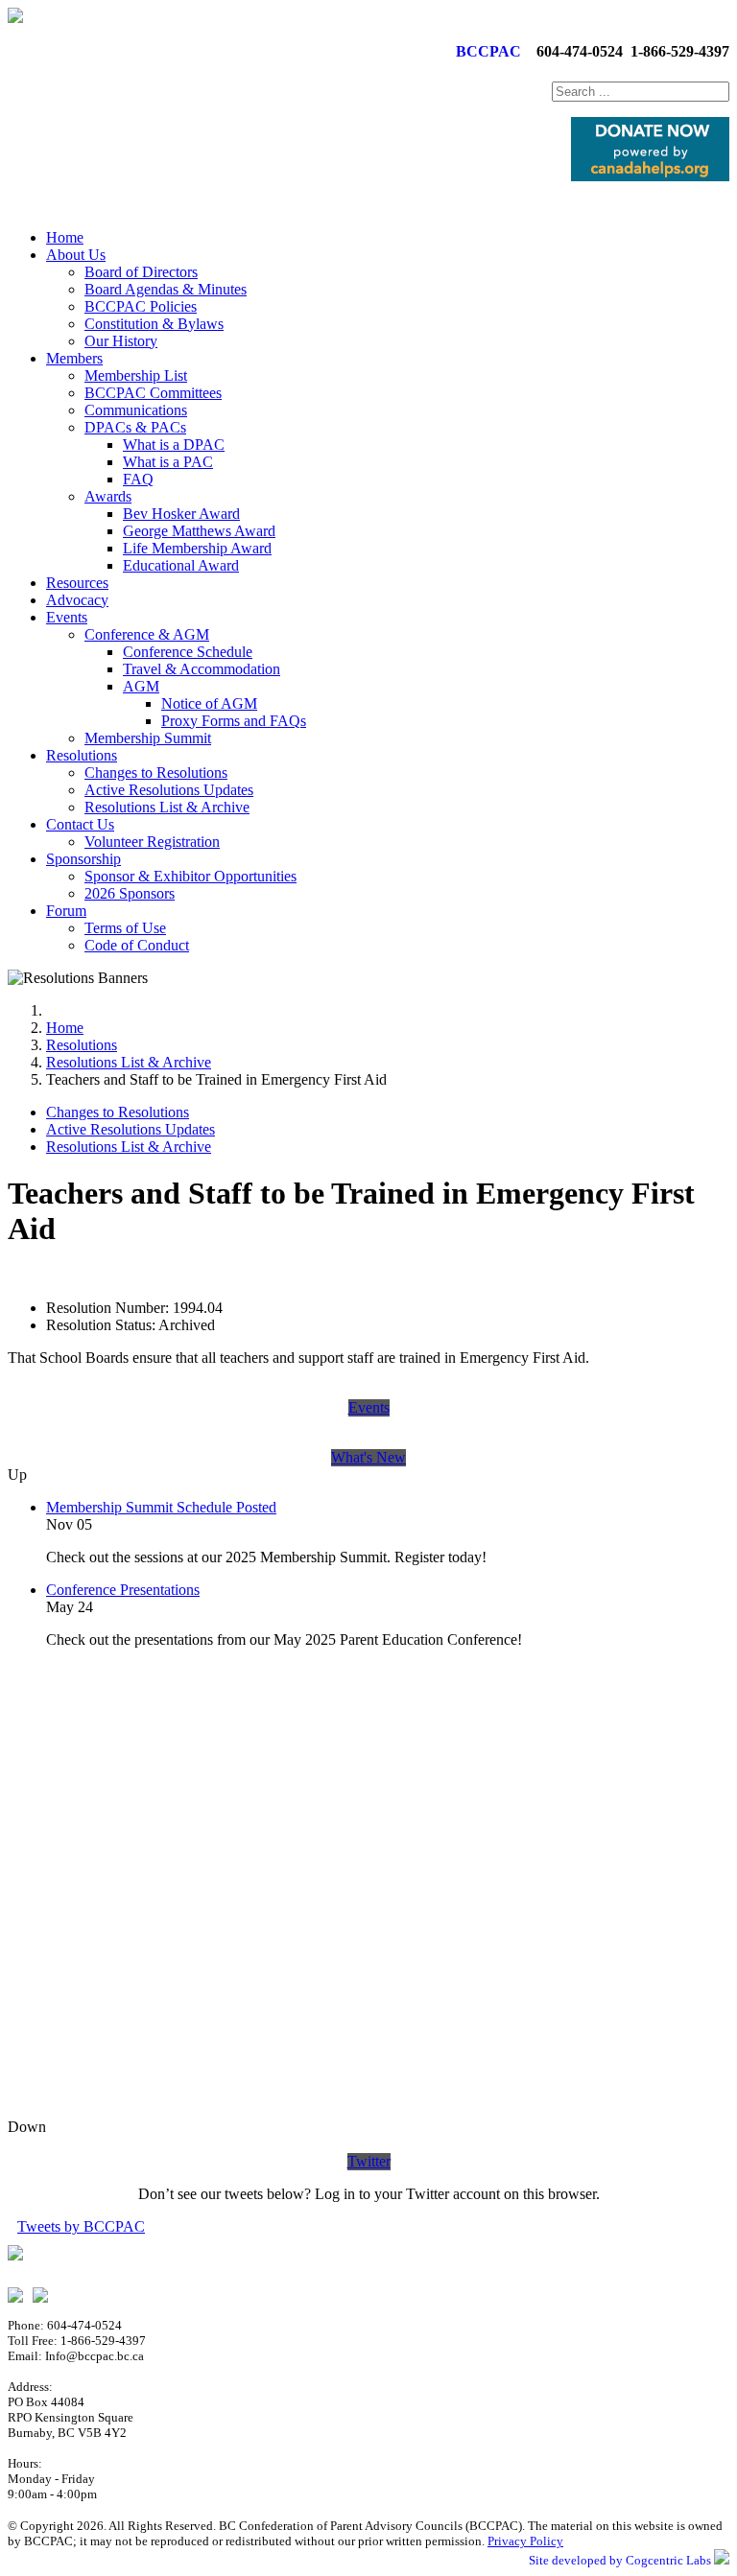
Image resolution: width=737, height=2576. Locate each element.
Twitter (369, 2161)
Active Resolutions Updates (169, 790)
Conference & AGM (147, 634)
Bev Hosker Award (181, 514)
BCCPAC (485, 51)
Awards (108, 496)
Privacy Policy (525, 2541)
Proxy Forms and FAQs (234, 721)
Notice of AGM (209, 703)
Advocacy (77, 600)
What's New (368, 1457)
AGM (141, 686)
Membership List (136, 375)
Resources (77, 583)
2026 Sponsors (130, 893)
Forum (66, 911)
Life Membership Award (197, 548)
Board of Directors (141, 272)
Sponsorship (83, 859)
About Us (76, 255)
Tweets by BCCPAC (81, 2226)
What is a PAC (168, 462)
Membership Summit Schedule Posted (161, 1507)
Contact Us (80, 824)
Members (74, 358)
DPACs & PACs (135, 427)
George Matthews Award (199, 531)
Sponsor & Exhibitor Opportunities (190, 876)
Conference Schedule (188, 652)
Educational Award (181, 565)
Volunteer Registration (152, 842)
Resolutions (82, 755)
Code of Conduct (137, 945)
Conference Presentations (123, 1590)
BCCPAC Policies (141, 306)
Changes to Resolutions (156, 773)
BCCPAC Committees (153, 393)
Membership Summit (148, 738)
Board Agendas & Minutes (166, 289)
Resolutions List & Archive (167, 807)
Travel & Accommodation (202, 669)
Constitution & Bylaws (154, 324)
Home (65, 237)
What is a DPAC (174, 445)
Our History (121, 341)
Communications (136, 410)
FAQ (138, 479)
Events (67, 617)
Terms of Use (125, 928)
